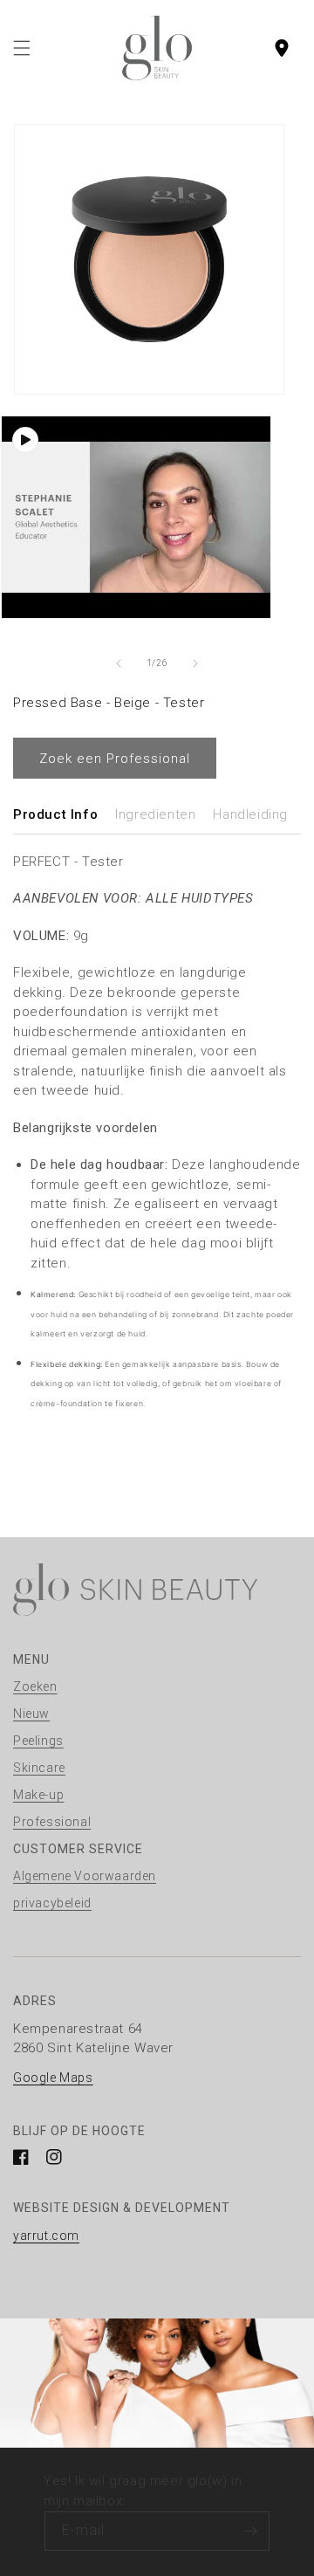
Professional (52, 1822)
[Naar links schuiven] (119, 663)
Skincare (39, 1768)
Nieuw (31, 1714)
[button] (22, 48)
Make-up (38, 1795)
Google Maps (53, 2078)
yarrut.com (46, 2236)
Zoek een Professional (115, 759)
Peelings (38, 1741)
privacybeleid (52, 1903)
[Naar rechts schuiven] (195, 663)
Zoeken (35, 1686)
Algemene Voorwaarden (85, 1876)
